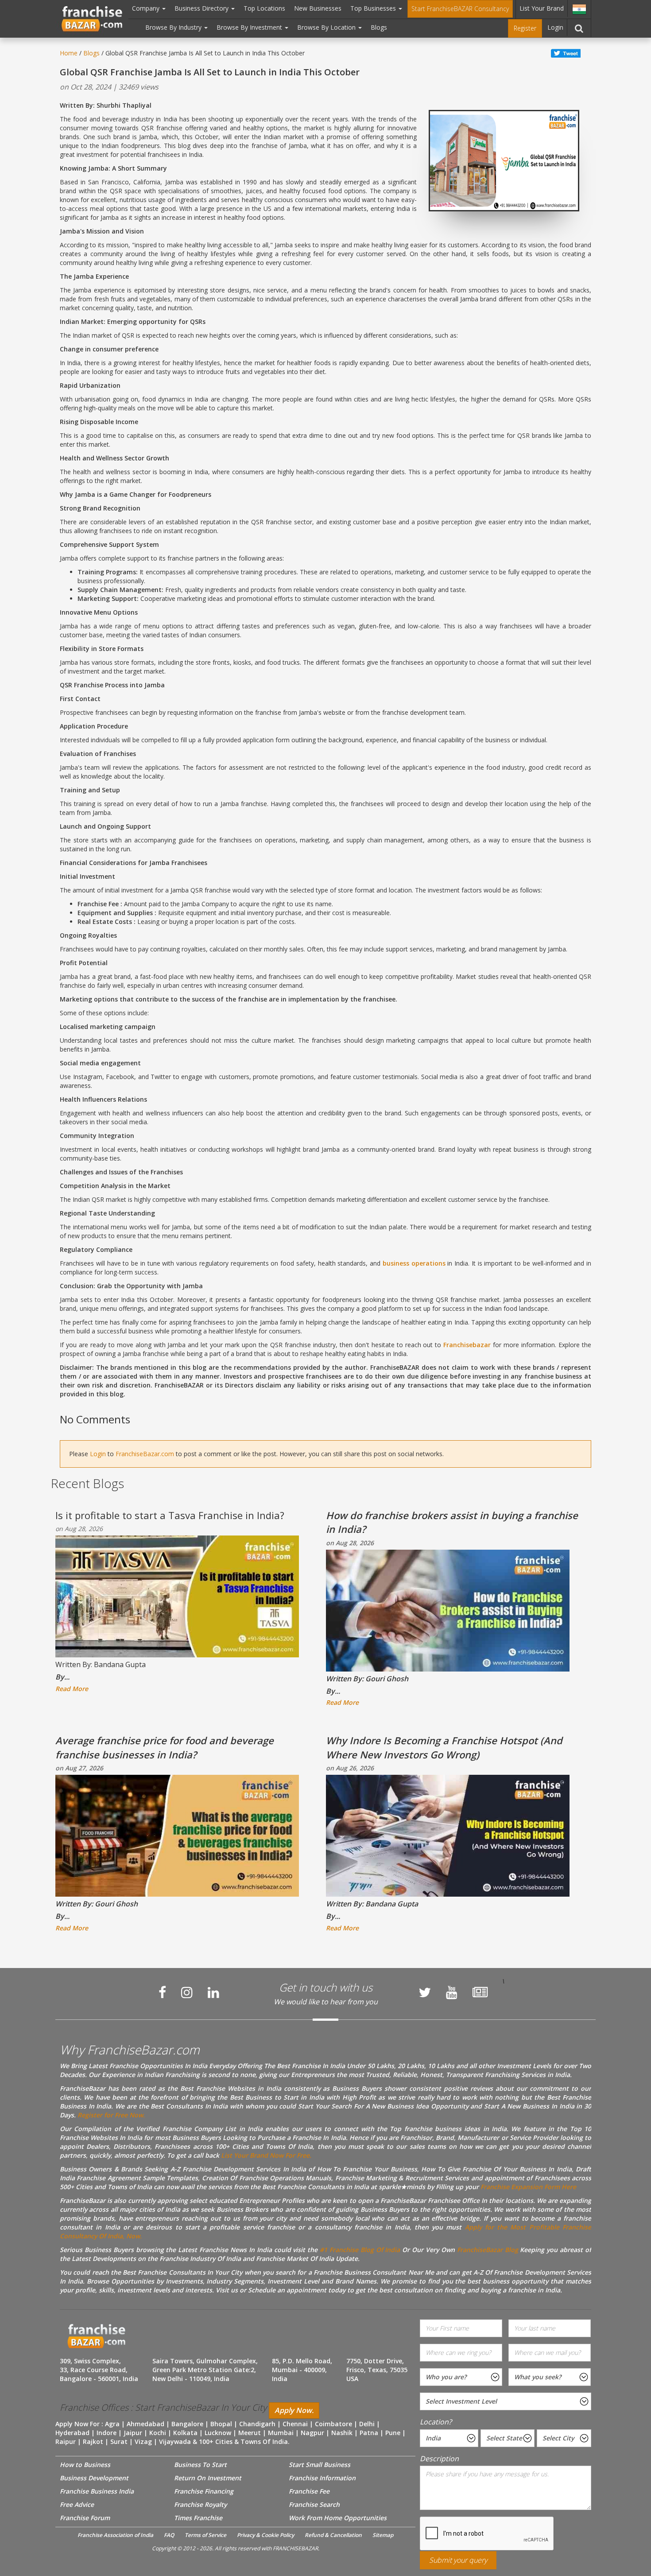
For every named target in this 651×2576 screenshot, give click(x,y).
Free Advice (77, 2504)
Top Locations (264, 8)
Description (439, 2459)
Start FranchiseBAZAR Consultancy (460, 9)
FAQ (169, 2535)
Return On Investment (208, 2478)
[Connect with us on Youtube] (452, 1992)
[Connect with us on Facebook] (162, 1992)
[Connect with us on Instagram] (187, 1992)
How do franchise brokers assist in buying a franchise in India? (452, 1522)
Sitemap (383, 2535)
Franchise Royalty (200, 2504)
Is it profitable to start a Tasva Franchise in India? (170, 1515)
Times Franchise (198, 2518)
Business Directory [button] (202, 8)
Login (555, 27)
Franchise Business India (97, 2491)
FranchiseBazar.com (145, 1454)
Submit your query (458, 2560)
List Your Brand (542, 8)
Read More (72, 1689)
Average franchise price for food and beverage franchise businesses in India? (165, 1747)
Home (69, 53)
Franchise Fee (309, 2491)
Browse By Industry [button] (174, 27)
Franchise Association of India (115, 2535)
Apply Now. (294, 2410)
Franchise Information (322, 2478)
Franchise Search (314, 2504)
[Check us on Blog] (480, 1992)
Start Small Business (320, 2465)
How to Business (85, 2465)
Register (525, 28)
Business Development (94, 2478)
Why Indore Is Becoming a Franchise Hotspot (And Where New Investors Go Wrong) (444, 1747)
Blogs (379, 27)
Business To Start (200, 2465)
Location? (436, 2422)
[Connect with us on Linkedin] (213, 1992)
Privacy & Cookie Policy (265, 2535)
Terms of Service (205, 2535)
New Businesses (318, 8)
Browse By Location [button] (327, 27)
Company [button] (147, 8)
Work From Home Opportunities (338, 2518)
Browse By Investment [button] (250, 27)
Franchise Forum (85, 2518)
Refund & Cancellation (333, 2535)
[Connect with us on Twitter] (425, 1992)
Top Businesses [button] (374, 8)
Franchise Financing (204, 2491)
